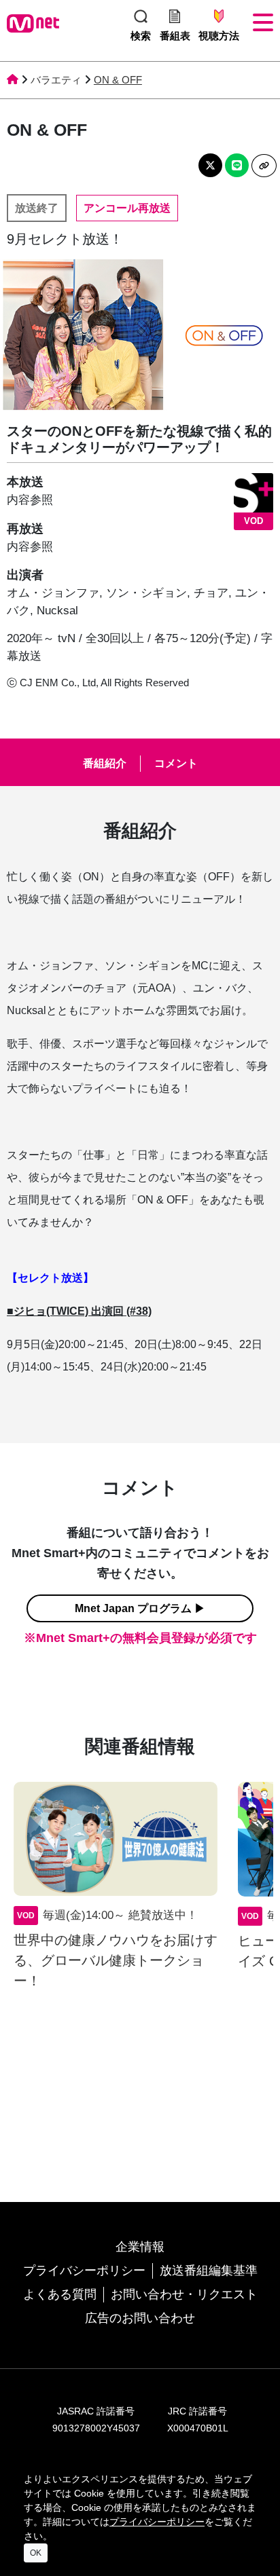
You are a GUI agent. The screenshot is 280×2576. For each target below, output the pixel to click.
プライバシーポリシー (84, 2271)
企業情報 (140, 2247)
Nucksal (57, 611)
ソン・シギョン (146, 593)
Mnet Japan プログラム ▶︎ (140, 1608)
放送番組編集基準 (209, 2271)
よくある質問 (60, 2294)
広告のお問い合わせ (140, 2318)
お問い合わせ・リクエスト (184, 2294)
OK (36, 2553)
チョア (211, 593)
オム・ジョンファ (53, 593)
